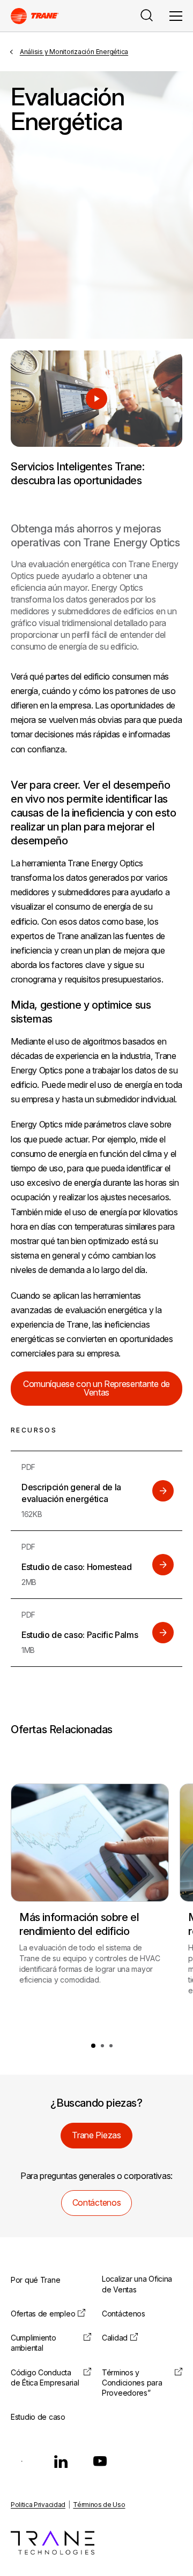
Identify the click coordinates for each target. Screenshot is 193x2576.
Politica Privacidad (38, 2505)
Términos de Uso (99, 2505)
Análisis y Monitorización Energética (74, 52)
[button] (93, 2046)
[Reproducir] (96, 399)
